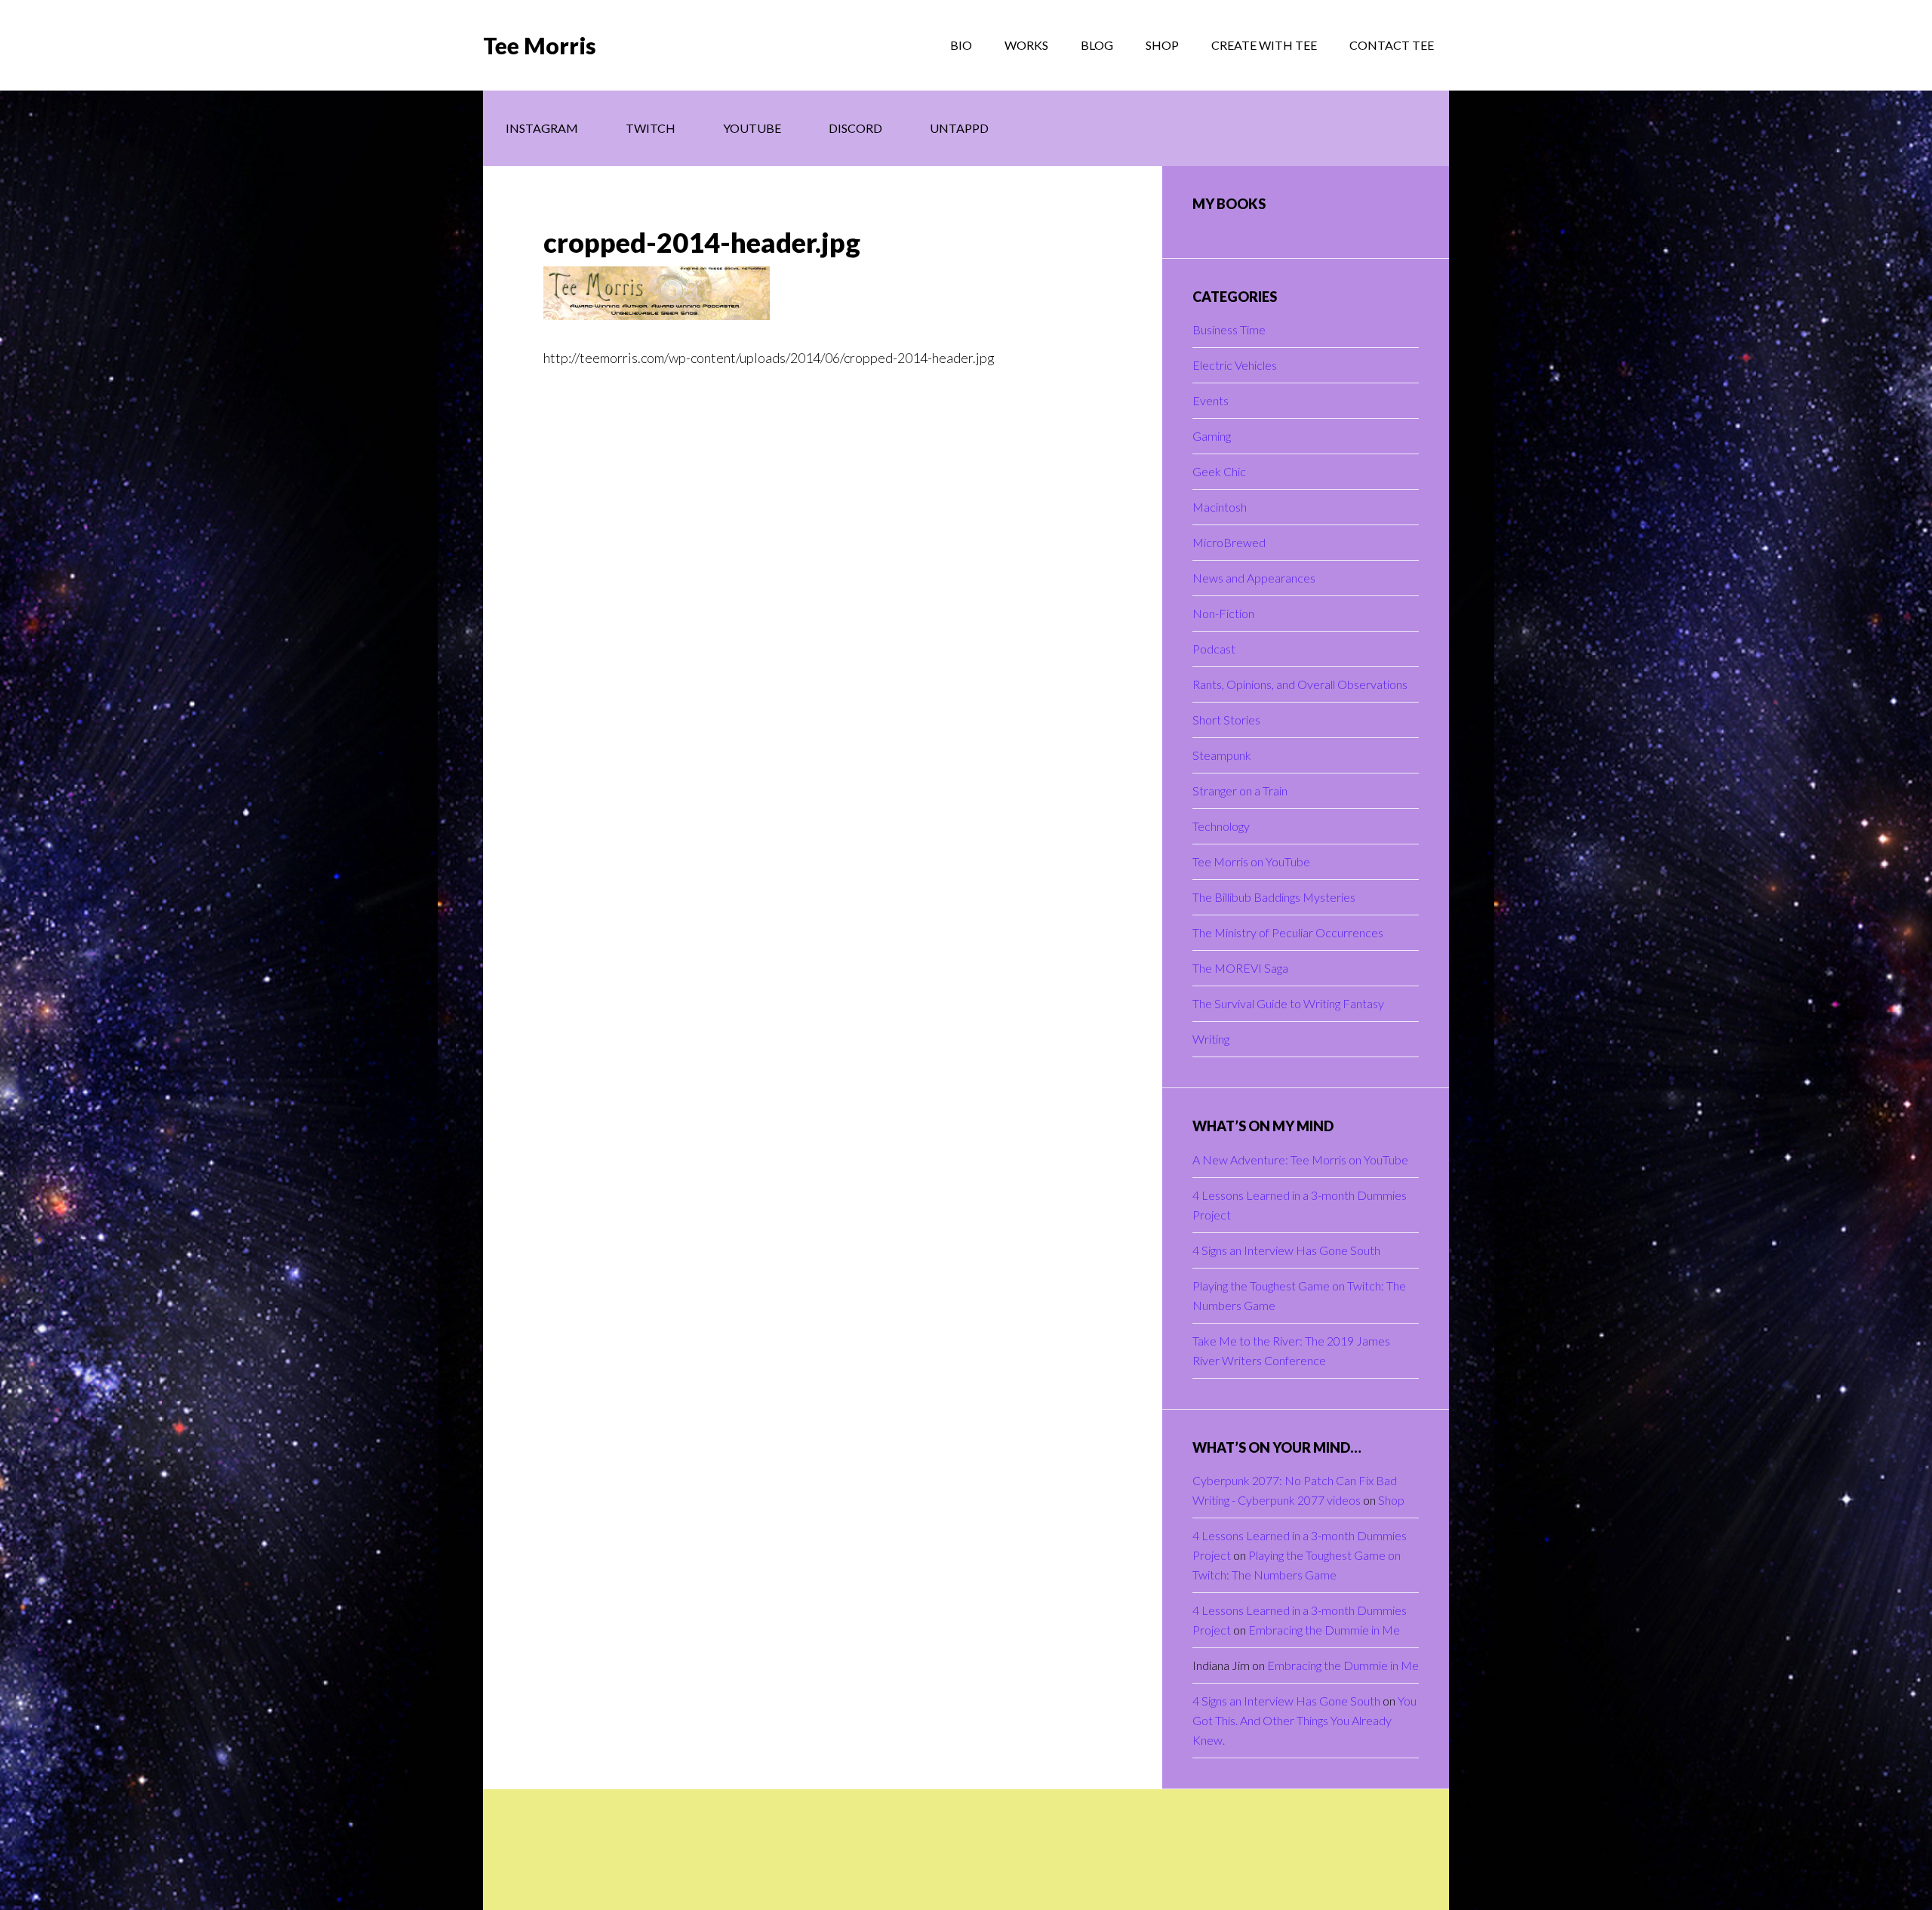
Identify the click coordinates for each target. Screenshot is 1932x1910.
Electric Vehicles (1235, 365)
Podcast (1214, 649)
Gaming (1212, 436)
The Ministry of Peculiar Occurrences (1288, 932)
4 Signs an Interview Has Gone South (1286, 1250)
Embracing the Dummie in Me (1324, 1630)
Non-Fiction (1223, 613)
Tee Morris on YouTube (1251, 861)
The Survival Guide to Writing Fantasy (1288, 1003)
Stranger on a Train (1240, 790)
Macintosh (1220, 507)
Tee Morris (540, 45)
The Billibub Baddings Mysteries (1274, 897)
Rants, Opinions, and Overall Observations (1300, 684)
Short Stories (1226, 720)
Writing (1211, 1039)
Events (1211, 400)
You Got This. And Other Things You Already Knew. (1304, 1720)
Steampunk (1222, 755)
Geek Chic (1219, 471)
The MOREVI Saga (1240, 968)
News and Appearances (1254, 578)
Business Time (1229, 329)
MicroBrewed (1229, 542)
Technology (1221, 826)
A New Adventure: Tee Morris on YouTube (1300, 1160)
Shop (1391, 1500)
